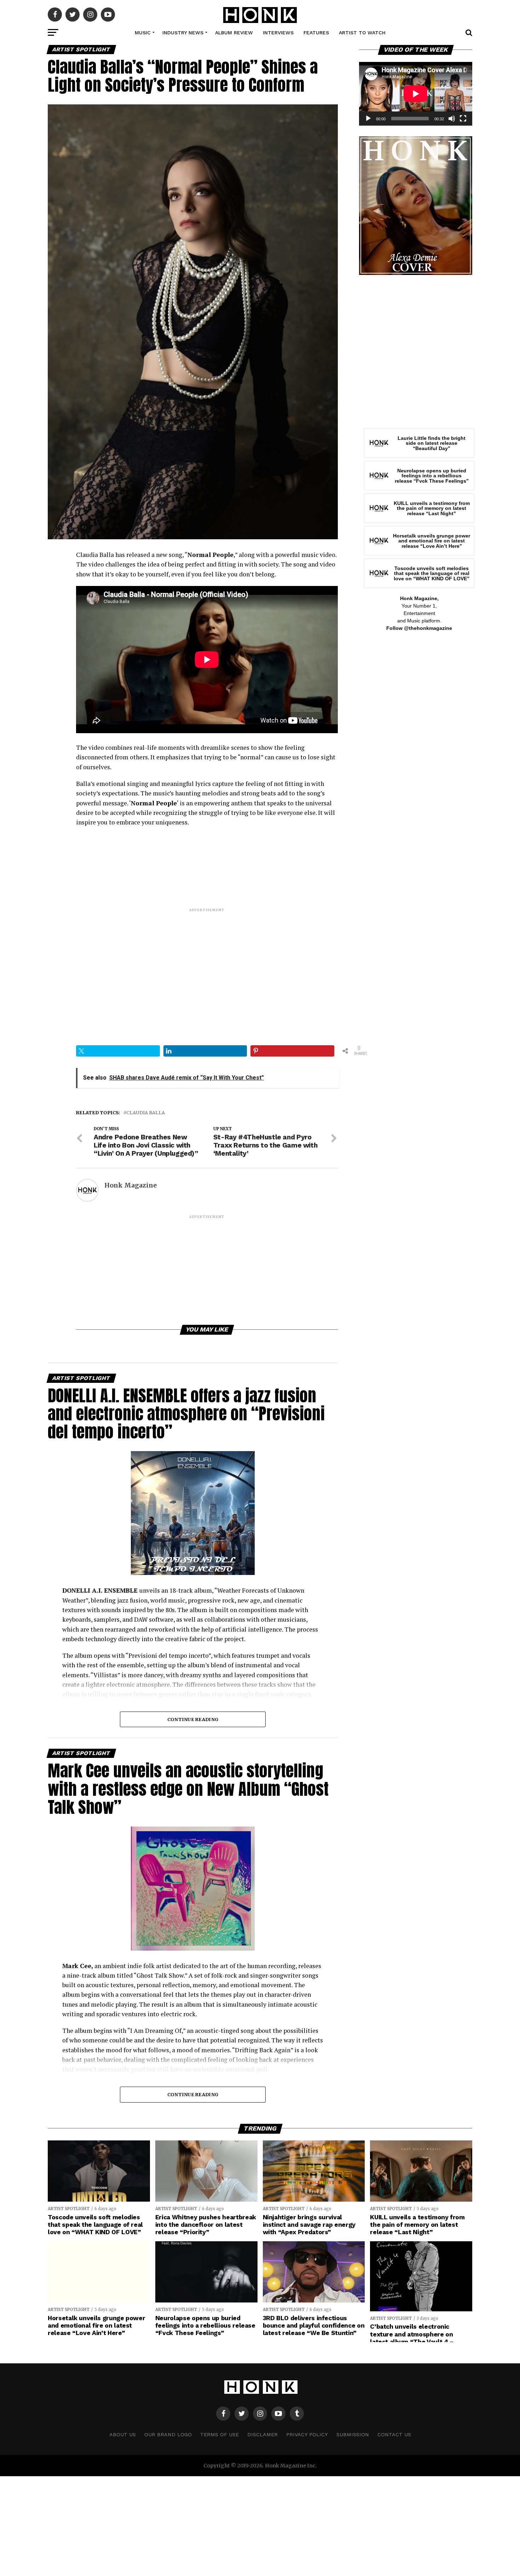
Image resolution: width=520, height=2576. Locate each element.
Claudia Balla (146, 1113)
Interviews (278, 33)
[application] (416, 94)
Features (316, 33)
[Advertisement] (207, 962)
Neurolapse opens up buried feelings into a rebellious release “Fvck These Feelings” (432, 476)
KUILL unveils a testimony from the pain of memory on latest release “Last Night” (432, 508)
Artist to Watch (362, 33)
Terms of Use (219, 2434)
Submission (353, 2434)
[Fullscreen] (463, 119)
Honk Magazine (131, 1185)
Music (143, 33)
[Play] (368, 119)
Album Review (234, 33)
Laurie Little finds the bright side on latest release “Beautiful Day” (432, 443)
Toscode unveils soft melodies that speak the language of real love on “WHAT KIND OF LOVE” (432, 573)
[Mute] (452, 119)
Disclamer (262, 2434)
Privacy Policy (307, 2434)
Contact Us (394, 2434)
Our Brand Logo (168, 2434)
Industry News (183, 33)
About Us (123, 2434)
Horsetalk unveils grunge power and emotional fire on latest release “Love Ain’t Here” (432, 541)
